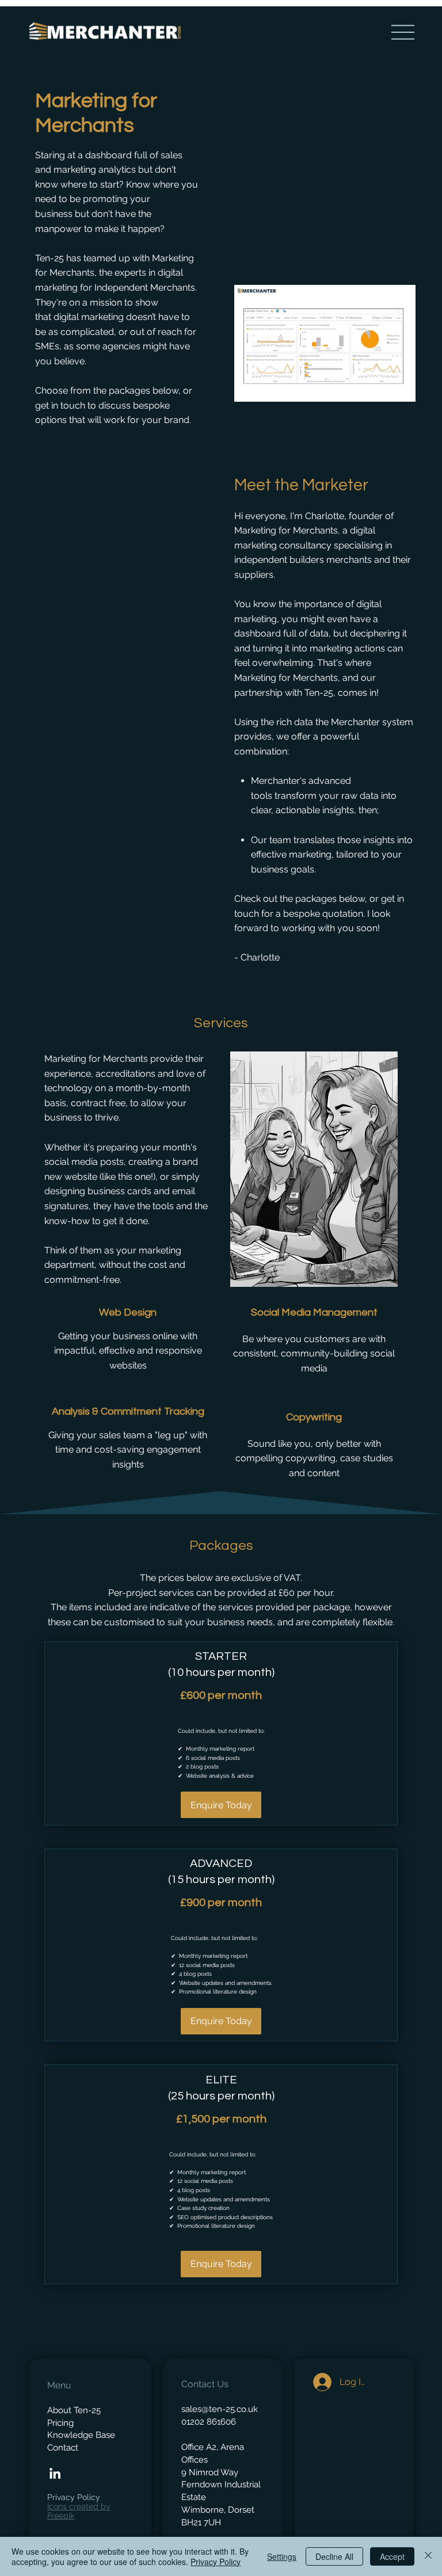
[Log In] (319, 2382)
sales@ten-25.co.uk (220, 2409)
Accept (392, 2556)
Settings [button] (282, 2556)
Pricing (60, 2423)
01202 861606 (209, 2421)
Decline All (334, 2556)
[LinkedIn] (55, 2473)
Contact (63, 2447)
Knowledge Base (81, 2435)
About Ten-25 (74, 2410)
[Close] (428, 2556)
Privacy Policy (74, 2497)
